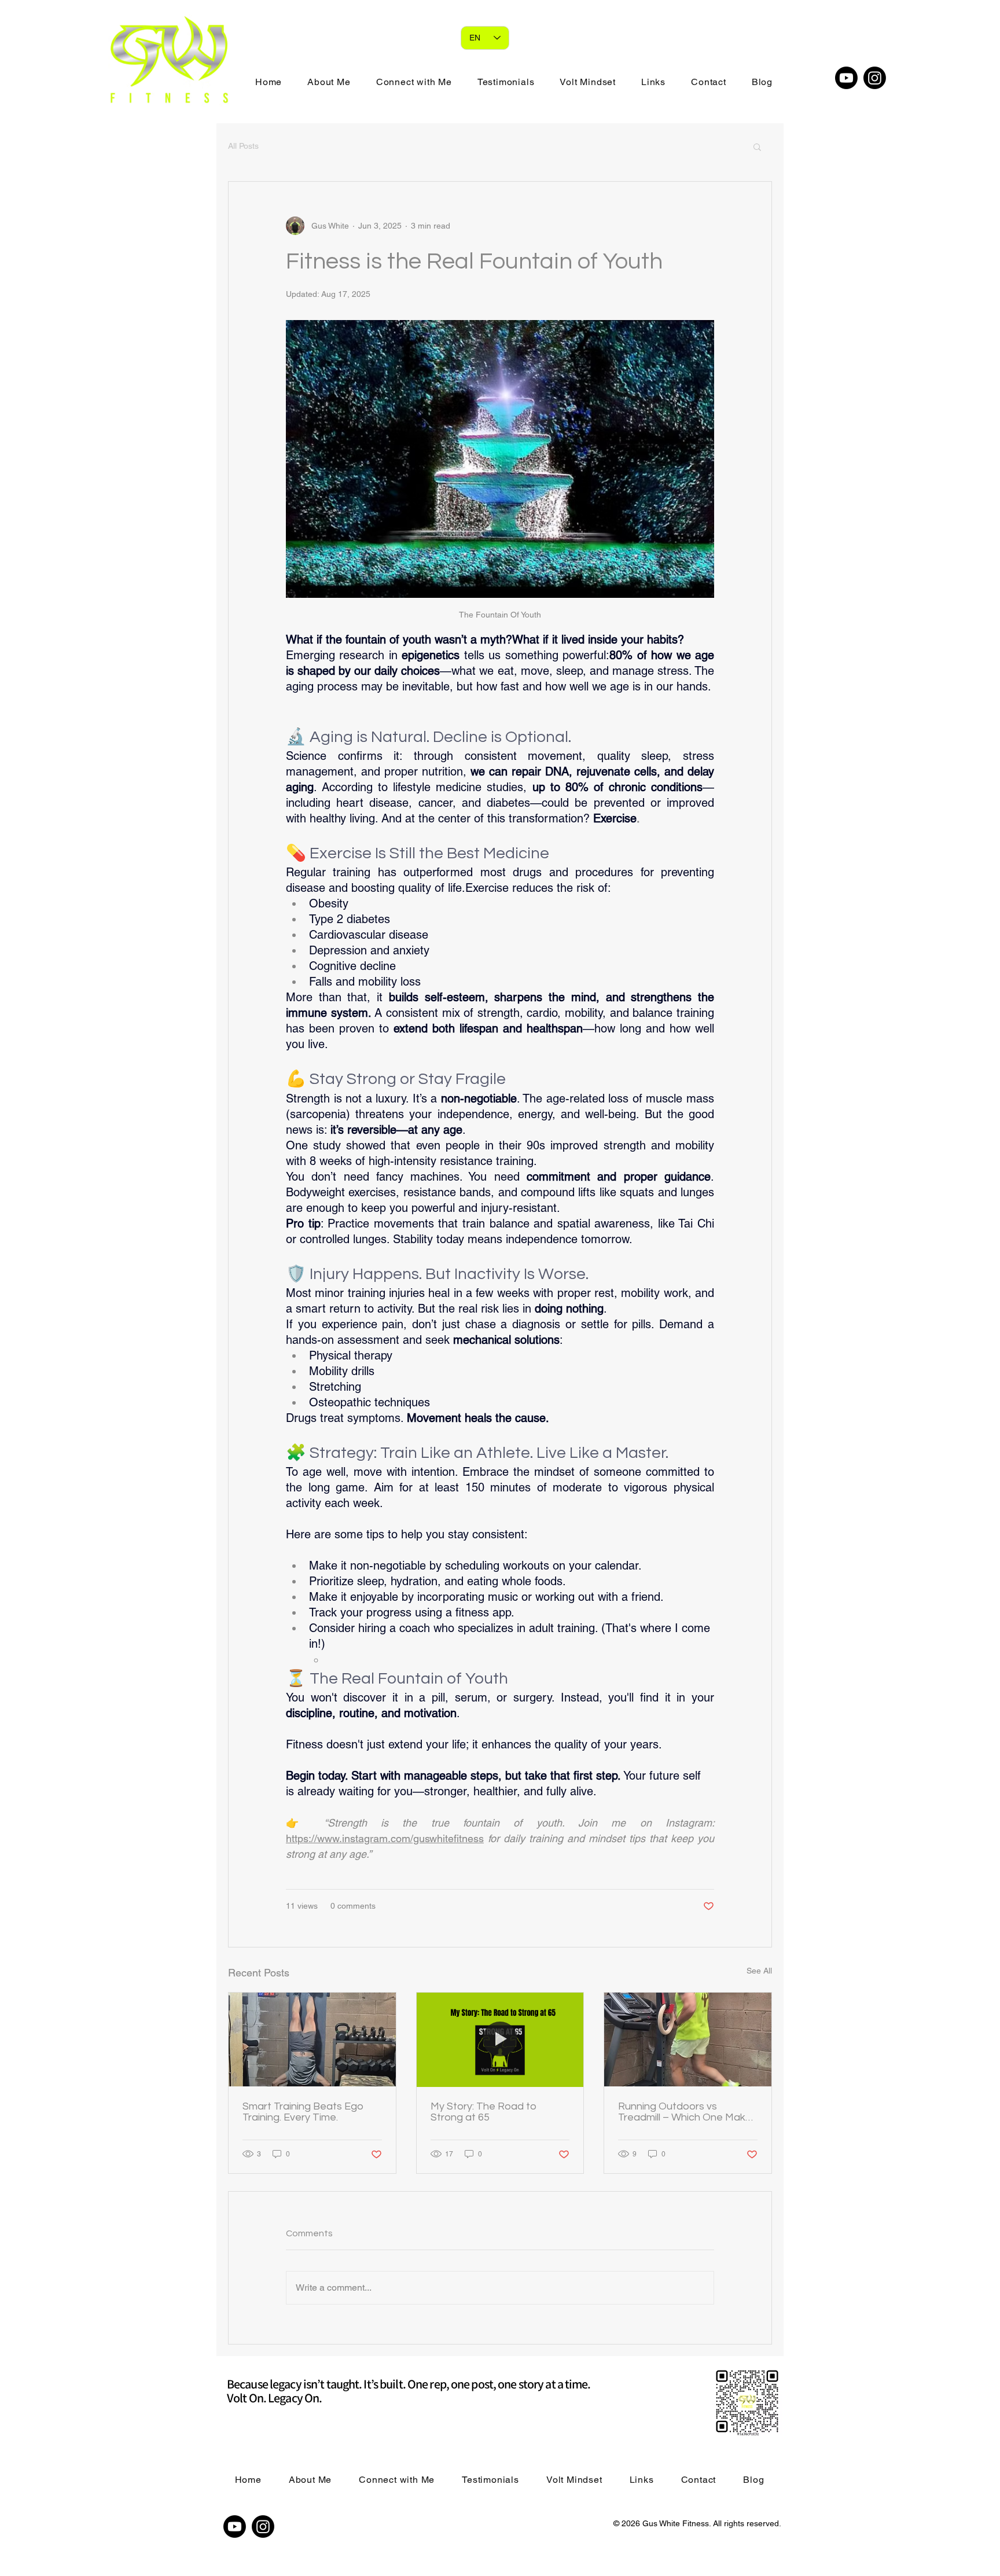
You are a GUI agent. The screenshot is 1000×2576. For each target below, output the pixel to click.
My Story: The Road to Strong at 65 (484, 2112)
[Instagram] (875, 78)
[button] (757, 146)
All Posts (243, 146)
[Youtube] (846, 78)
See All (759, 1971)
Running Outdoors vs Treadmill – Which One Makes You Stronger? (687, 2112)
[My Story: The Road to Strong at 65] (500, 2040)
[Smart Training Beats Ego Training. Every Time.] (312, 2040)
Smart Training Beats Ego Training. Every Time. (303, 2112)
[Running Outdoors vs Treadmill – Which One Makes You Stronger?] (688, 2040)
